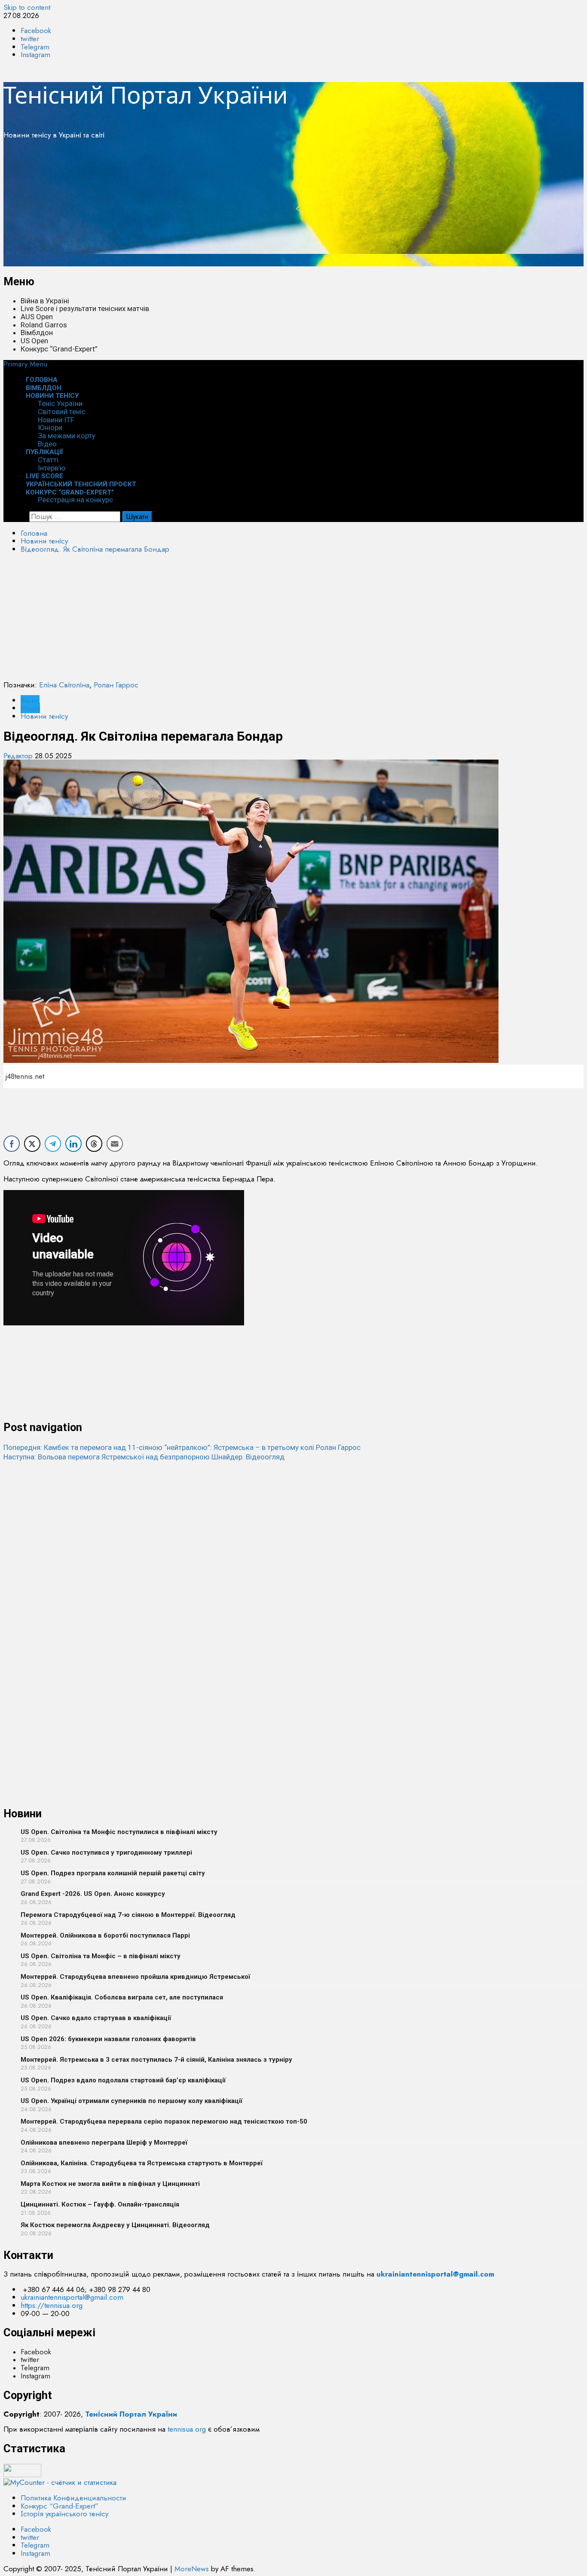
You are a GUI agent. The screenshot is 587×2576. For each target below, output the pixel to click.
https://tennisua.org (52, 2305)
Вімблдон (37, 333)
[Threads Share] (94, 1144)
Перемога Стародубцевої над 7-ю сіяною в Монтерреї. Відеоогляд (128, 1915)
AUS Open (37, 317)
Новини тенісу (52, 396)
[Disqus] (293, 1569)
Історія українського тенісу (64, 2514)
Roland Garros (44, 325)
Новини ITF (56, 420)
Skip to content (27, 7)
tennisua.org (187, 2429)
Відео (30, 700)
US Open (34, 341)
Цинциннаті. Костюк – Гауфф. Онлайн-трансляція (100, 2204)
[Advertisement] (261, 206)
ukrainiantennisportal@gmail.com (72, 2297)
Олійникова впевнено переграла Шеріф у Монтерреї (104, 2143)
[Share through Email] (115, 1144)
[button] (25, 364)
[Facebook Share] (12, 1144)
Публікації (44, 452)
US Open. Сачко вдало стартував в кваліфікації (96, 2018)
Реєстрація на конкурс (75, 500)
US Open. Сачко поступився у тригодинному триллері (106, 1853)
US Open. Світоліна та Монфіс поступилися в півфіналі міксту (119, 1832)
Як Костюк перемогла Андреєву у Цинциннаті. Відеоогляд (115, 2225)
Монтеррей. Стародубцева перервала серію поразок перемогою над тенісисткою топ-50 (164, 2121)
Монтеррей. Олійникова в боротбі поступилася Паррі (105, 1935)
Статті (48, 460)
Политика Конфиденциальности (73, 2498)
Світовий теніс (62, 412)
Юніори (50, 427)
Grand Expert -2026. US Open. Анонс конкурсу (93, 1894)
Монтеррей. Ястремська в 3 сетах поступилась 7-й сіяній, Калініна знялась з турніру (156, 2060)
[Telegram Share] (53, 1144)
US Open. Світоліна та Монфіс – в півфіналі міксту (101, 1956)
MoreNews (192, 2569)
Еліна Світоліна (64, 685)
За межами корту (67, 436)
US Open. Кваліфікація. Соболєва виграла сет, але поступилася (122, 1997)
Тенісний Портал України (146, 95)
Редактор (19, 756)
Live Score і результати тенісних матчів (85, 308)
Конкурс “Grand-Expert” (59, 349)
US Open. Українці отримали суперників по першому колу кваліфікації (131, 2101)
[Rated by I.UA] (22, 2475)
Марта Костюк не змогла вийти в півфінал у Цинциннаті (110, 2184)
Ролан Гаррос (116, 685)
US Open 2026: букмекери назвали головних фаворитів (108, 2039)
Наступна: (144, 1457)
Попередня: (182, 1447)
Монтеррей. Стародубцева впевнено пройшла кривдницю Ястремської (135, 1977)
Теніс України (60, 403)
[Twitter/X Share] (32, 1144)
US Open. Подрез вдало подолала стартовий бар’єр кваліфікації (123, 2080)
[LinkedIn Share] (73, 1144)
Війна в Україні (45, 301)
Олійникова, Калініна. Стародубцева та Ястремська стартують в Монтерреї (142, 2163)
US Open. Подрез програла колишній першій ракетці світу (113, 1873)
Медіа (30, 708)
